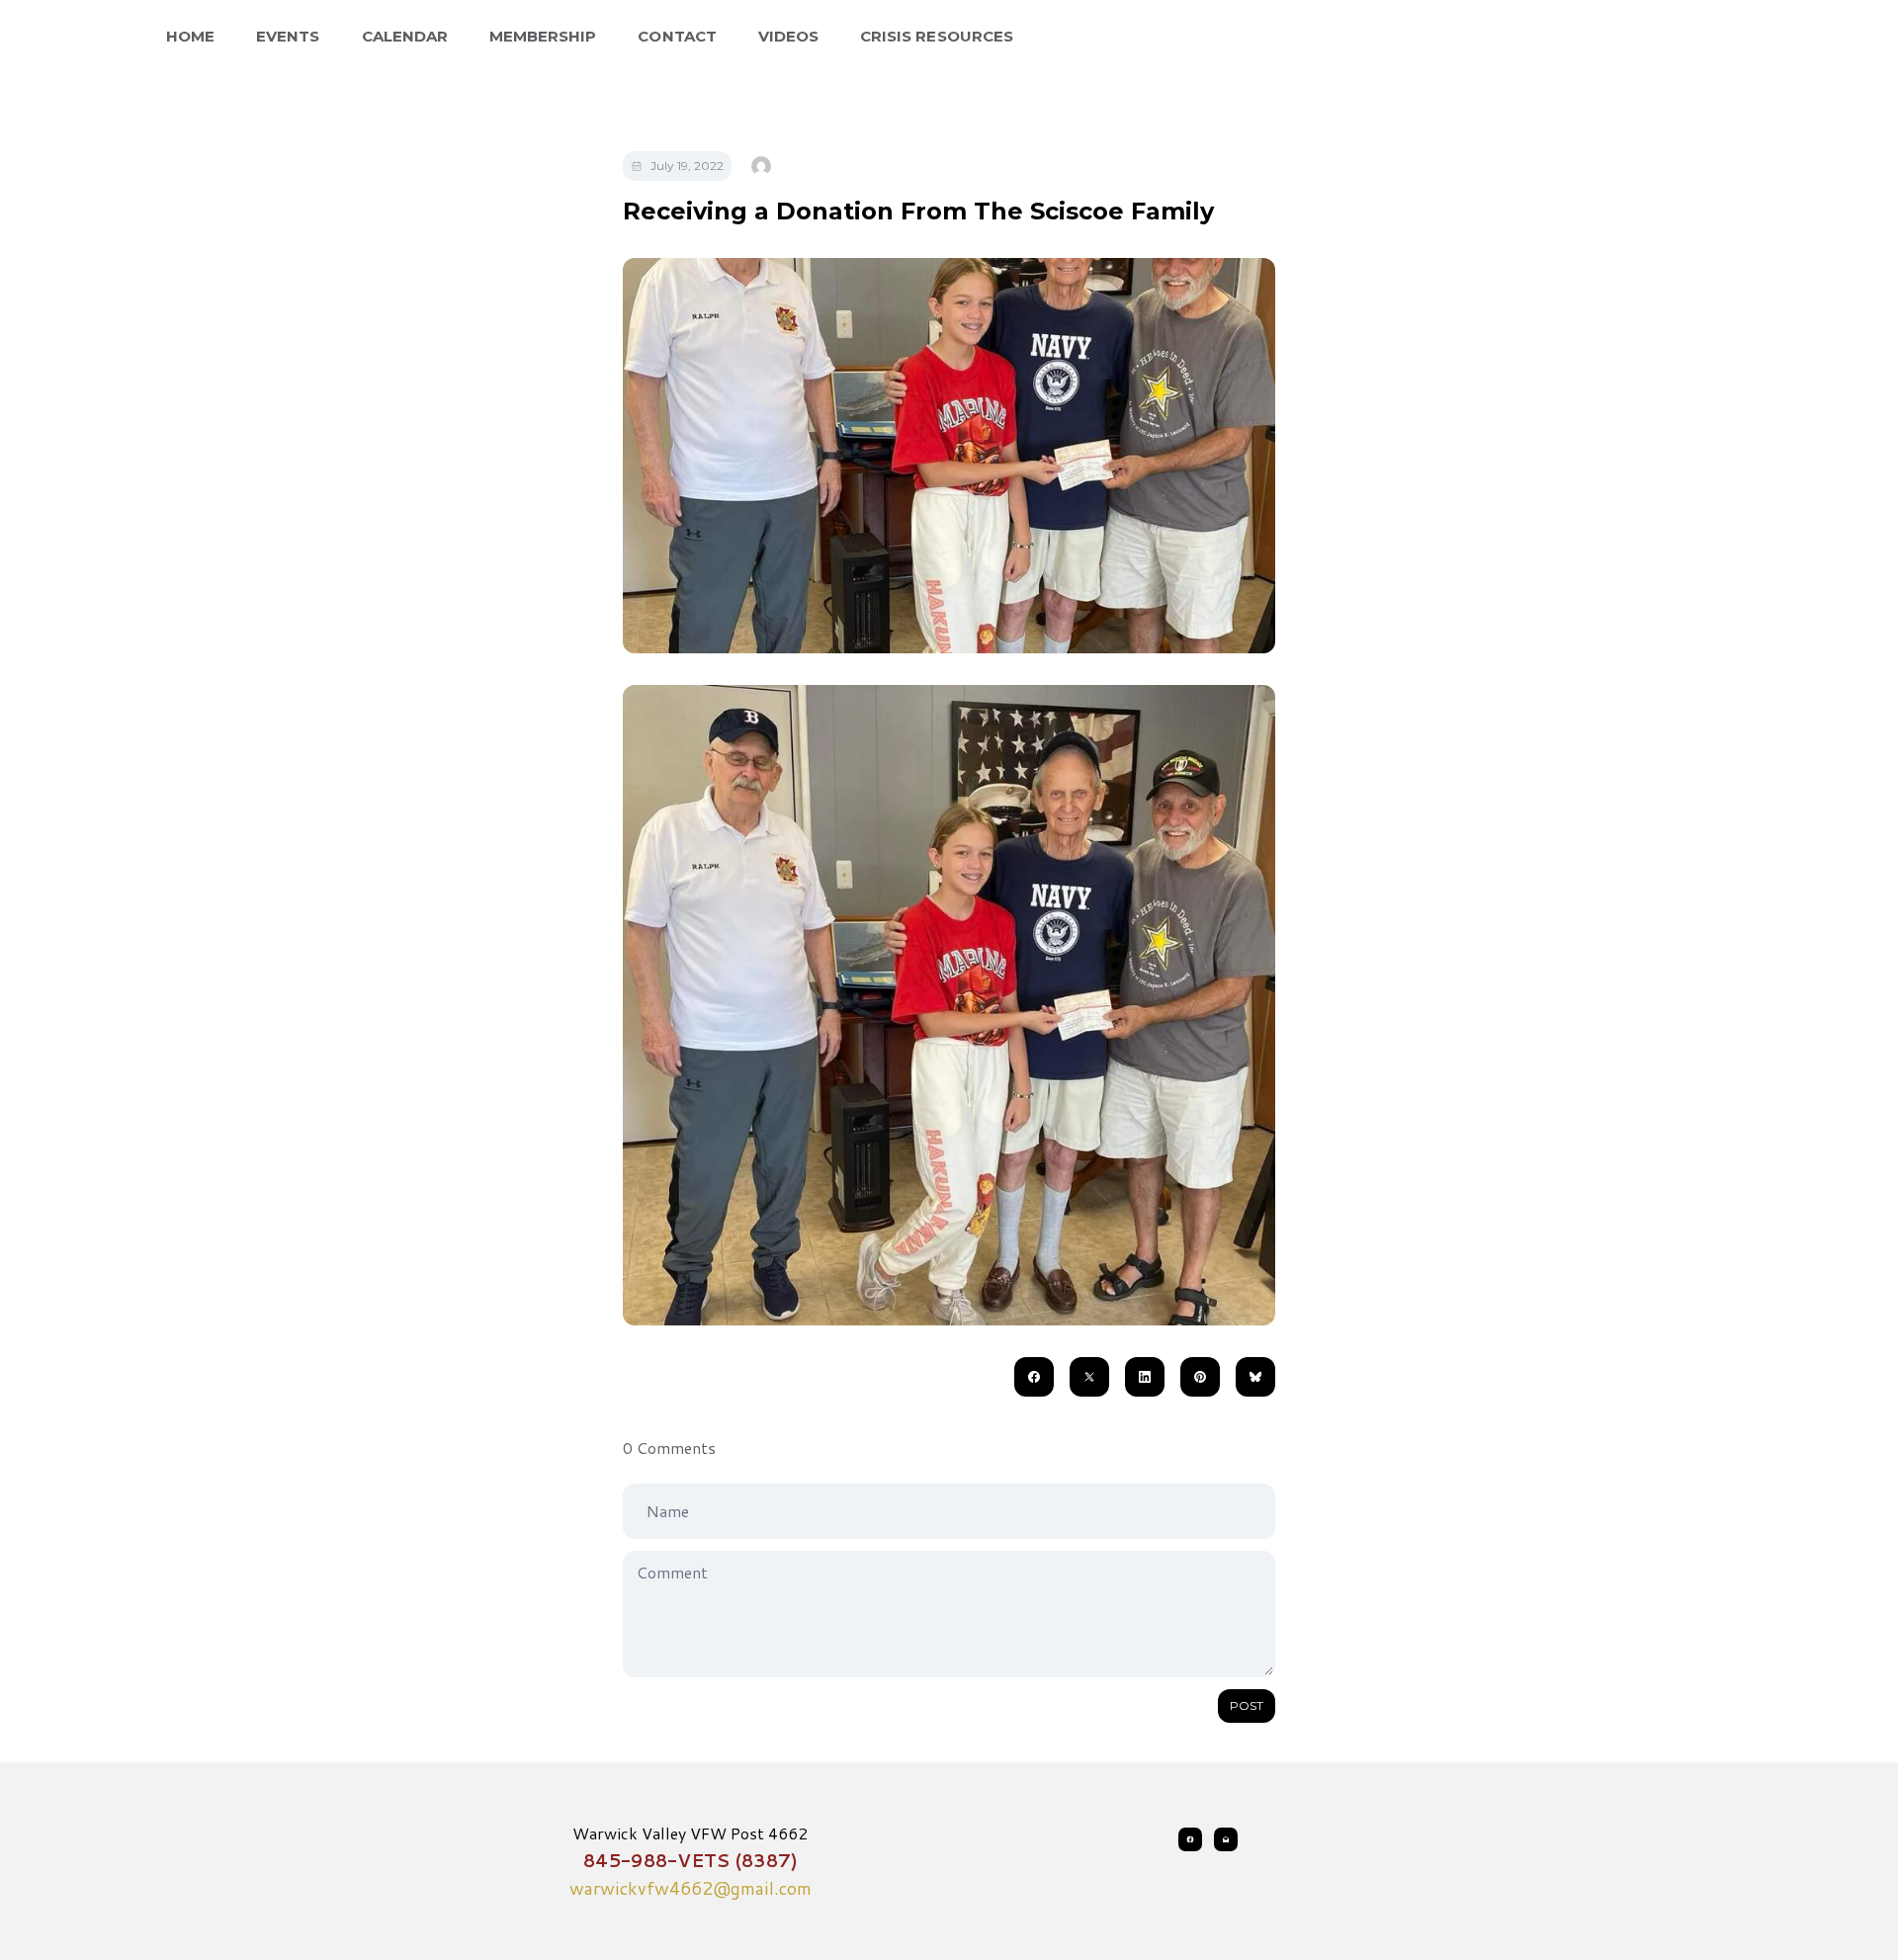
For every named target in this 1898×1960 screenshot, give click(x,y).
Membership (543, 36)
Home (190, 36)
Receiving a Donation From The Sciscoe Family (918, 211)
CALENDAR (405, 36)
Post (1247, 1705)
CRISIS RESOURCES (937, 36)
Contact (677, 36)
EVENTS (288, 36)
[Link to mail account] (1226, 1839)
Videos (788, 36)
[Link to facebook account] (1190, 1839)
